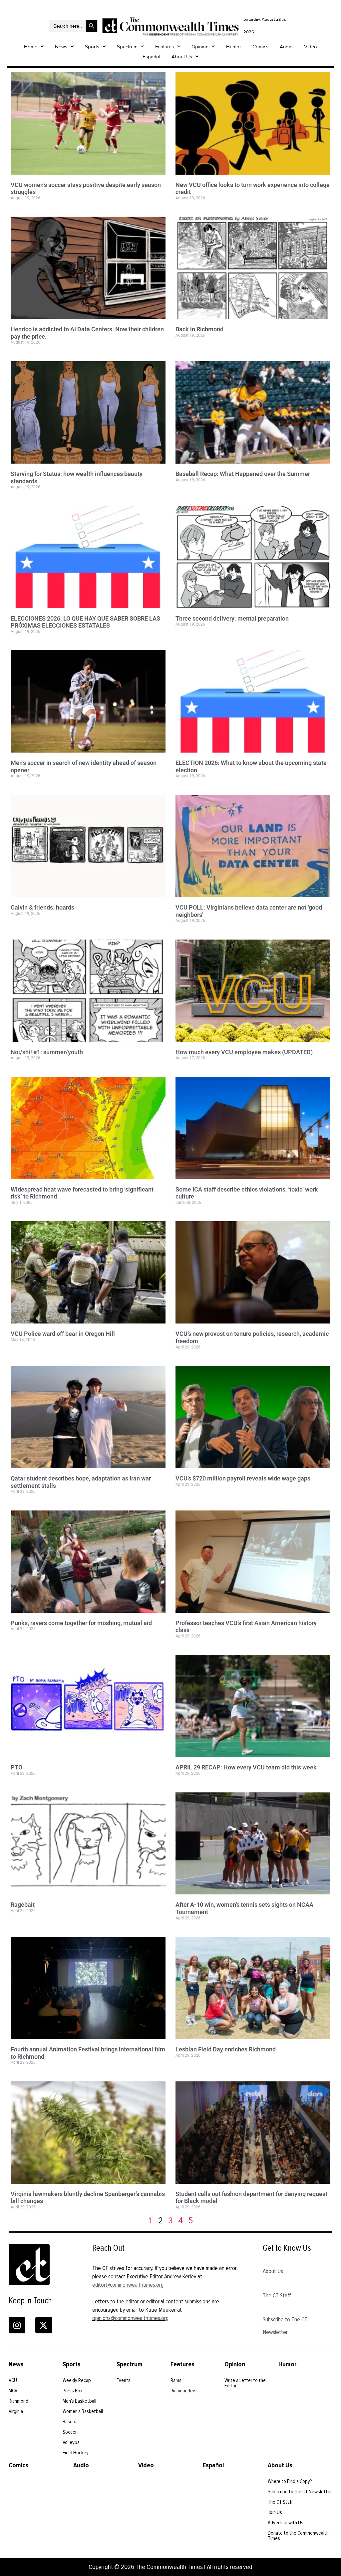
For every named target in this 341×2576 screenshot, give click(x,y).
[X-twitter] (44, 2325)
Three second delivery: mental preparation (232, 618)
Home (31, 47)
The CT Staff (277, 2295)
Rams (176, 2380)
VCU (13, 2380)
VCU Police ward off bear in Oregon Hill (63, 1334)
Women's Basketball (83, 2411)
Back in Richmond (199, 329)
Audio (286, 47)
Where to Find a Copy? (290, 2481)
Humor (234, 47)
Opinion (200, 47)
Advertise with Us (286, 2523)
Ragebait (23, 1905)
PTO (16, 1767)
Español (151, 57)
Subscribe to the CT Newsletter (300, 2492)
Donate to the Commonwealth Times (298, 2536)
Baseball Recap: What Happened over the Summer (243, 474)
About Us (182, 57)
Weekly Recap (77, 2380)
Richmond (18, 2401)
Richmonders (183, 2391)
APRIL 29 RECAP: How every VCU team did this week (246, 1767)
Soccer (70, 2432)
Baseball (71, 2422)
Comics (260, 47)
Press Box (73, 2391)
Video (311, 47)
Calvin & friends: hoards (42, 907)
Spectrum (127, 47)
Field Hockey (76, 2453)
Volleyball (72, 2442)
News (61, 47)
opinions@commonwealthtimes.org (130, 2318)
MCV (13, 2391)
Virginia (16, 2411)
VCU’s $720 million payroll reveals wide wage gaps (243, 1478)
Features (165, 47)
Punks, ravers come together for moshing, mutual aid (81, 1623)
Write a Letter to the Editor (245, 2383)
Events (124, 2380)
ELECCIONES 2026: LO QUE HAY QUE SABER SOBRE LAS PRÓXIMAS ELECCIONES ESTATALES (85, 622)
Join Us (275, 2512)
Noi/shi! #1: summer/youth (47, 1052)
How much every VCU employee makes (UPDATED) (244, 1052)
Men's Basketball (79, 2401)
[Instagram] (17, 2325)
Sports (92, 47)
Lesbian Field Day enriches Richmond (226, 2049)
